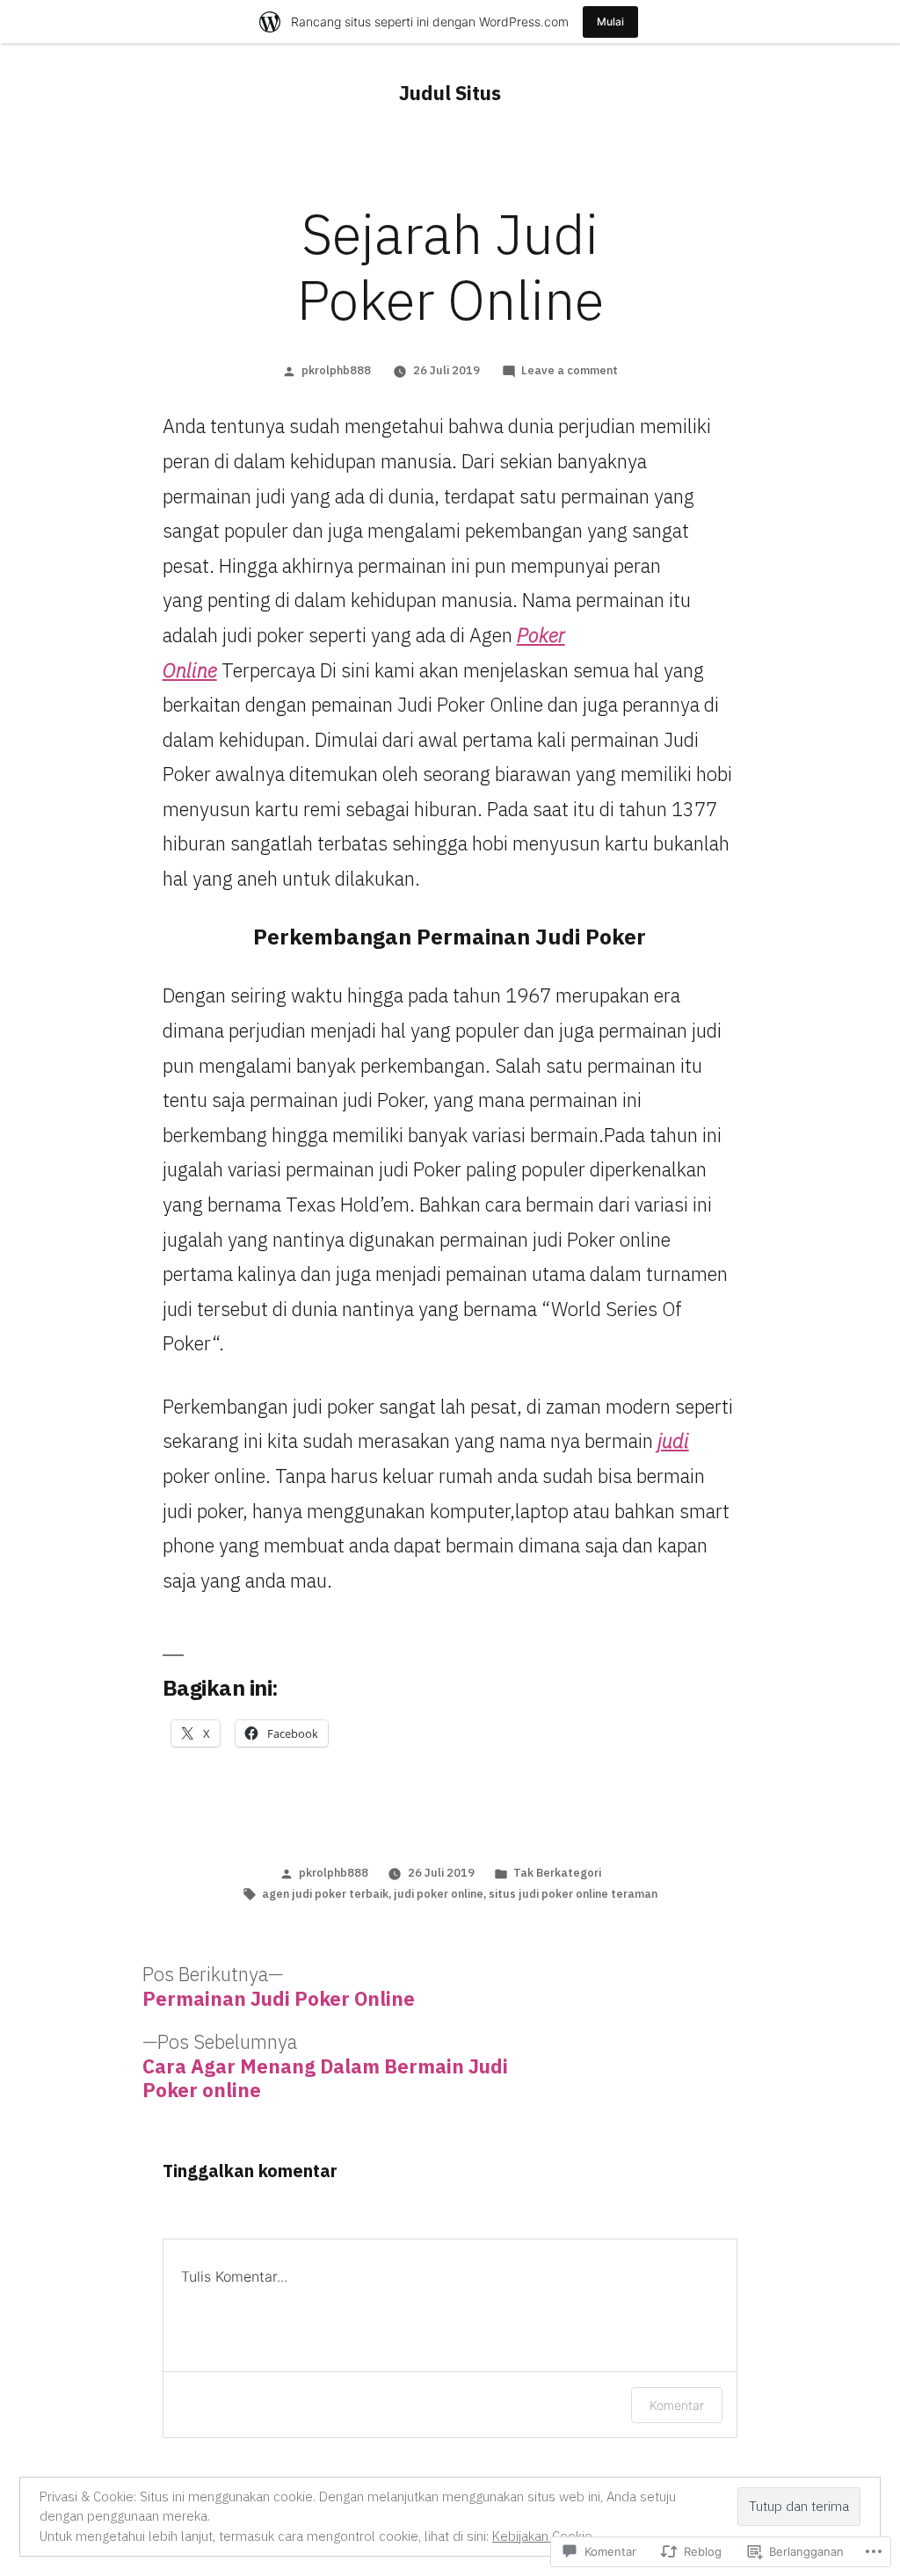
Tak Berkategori (557, 1873)
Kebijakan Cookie (542, 2536)
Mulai (610, 22)
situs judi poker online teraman (573, 1894)
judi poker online (439, 1894)
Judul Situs (450, 93)
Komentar (677, 2405)
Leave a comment (570, 370)
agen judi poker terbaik (325, 1894)
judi (673, 1440)
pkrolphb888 (336, 370)
